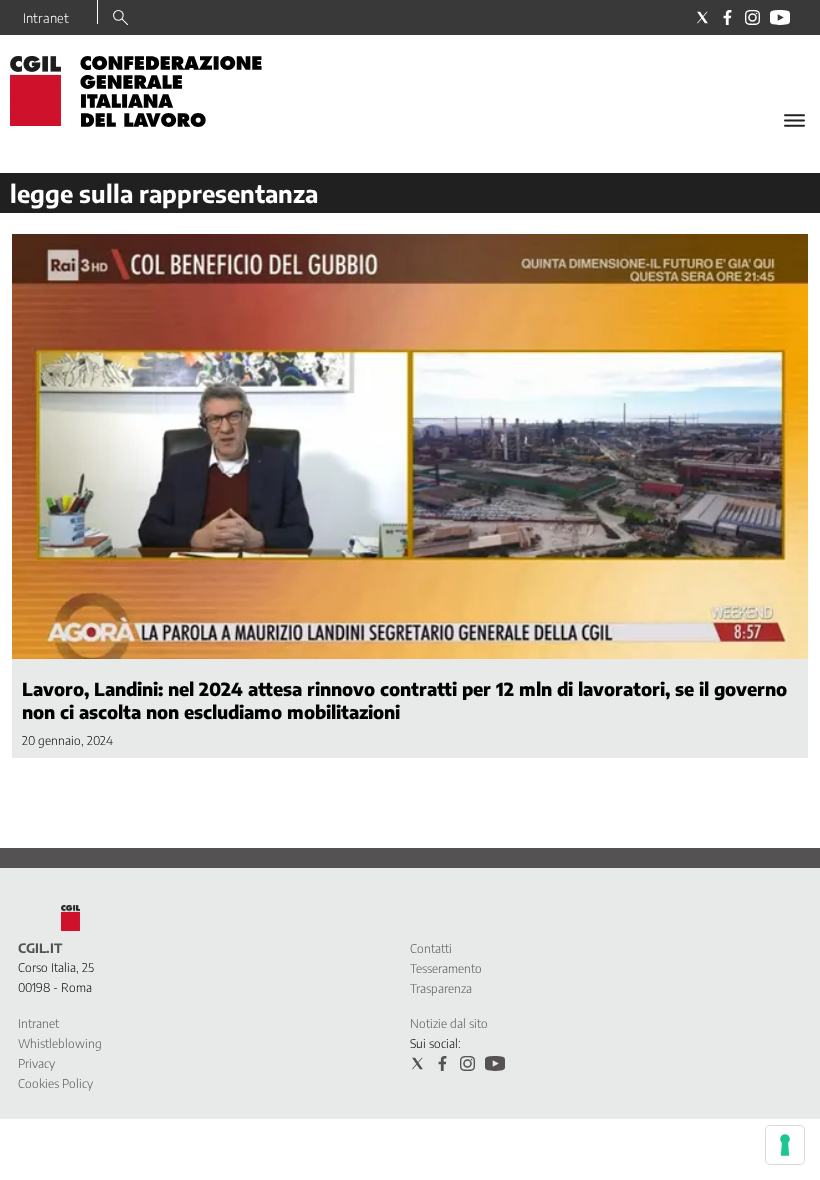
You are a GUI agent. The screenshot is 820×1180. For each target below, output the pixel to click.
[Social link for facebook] (727, 17)
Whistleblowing (60, 1043)
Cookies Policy (55, 1083)
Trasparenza (441, 988)
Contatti (431, 948)
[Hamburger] (794, 120)
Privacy (36, 1063)
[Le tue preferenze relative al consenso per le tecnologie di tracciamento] (785, 1145)
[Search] (120, 19)
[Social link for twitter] (702, 17)
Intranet (46, 18)
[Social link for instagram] (752, 17)
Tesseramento (446, 968)
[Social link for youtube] (780, 17)
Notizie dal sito (449, 1023)
